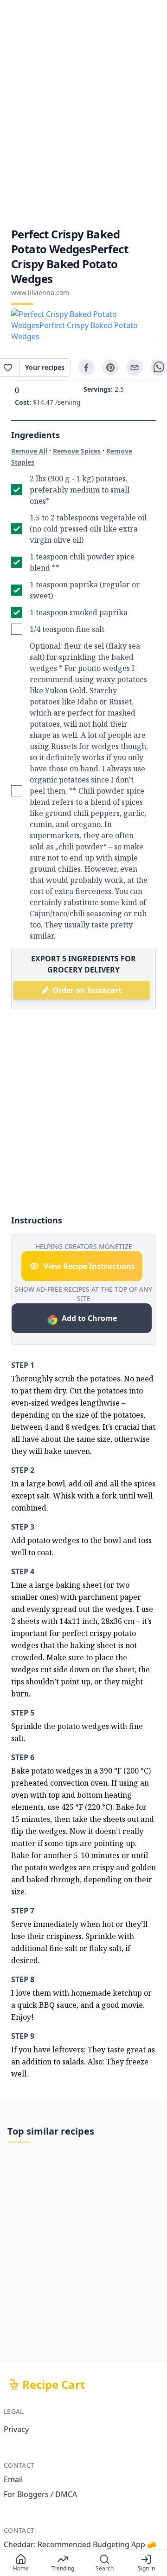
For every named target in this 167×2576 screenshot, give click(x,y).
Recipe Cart (54, 2385)
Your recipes (45, 367)
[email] (135, 368)
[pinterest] (110, 368)
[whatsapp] (159, 368)
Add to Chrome (89, 1318)
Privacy (16, 2429)
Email (13, 2479)
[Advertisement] (83, 113)
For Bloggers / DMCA (40, 2494)
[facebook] (86, 368)
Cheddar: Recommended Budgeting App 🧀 (80, 2544)
